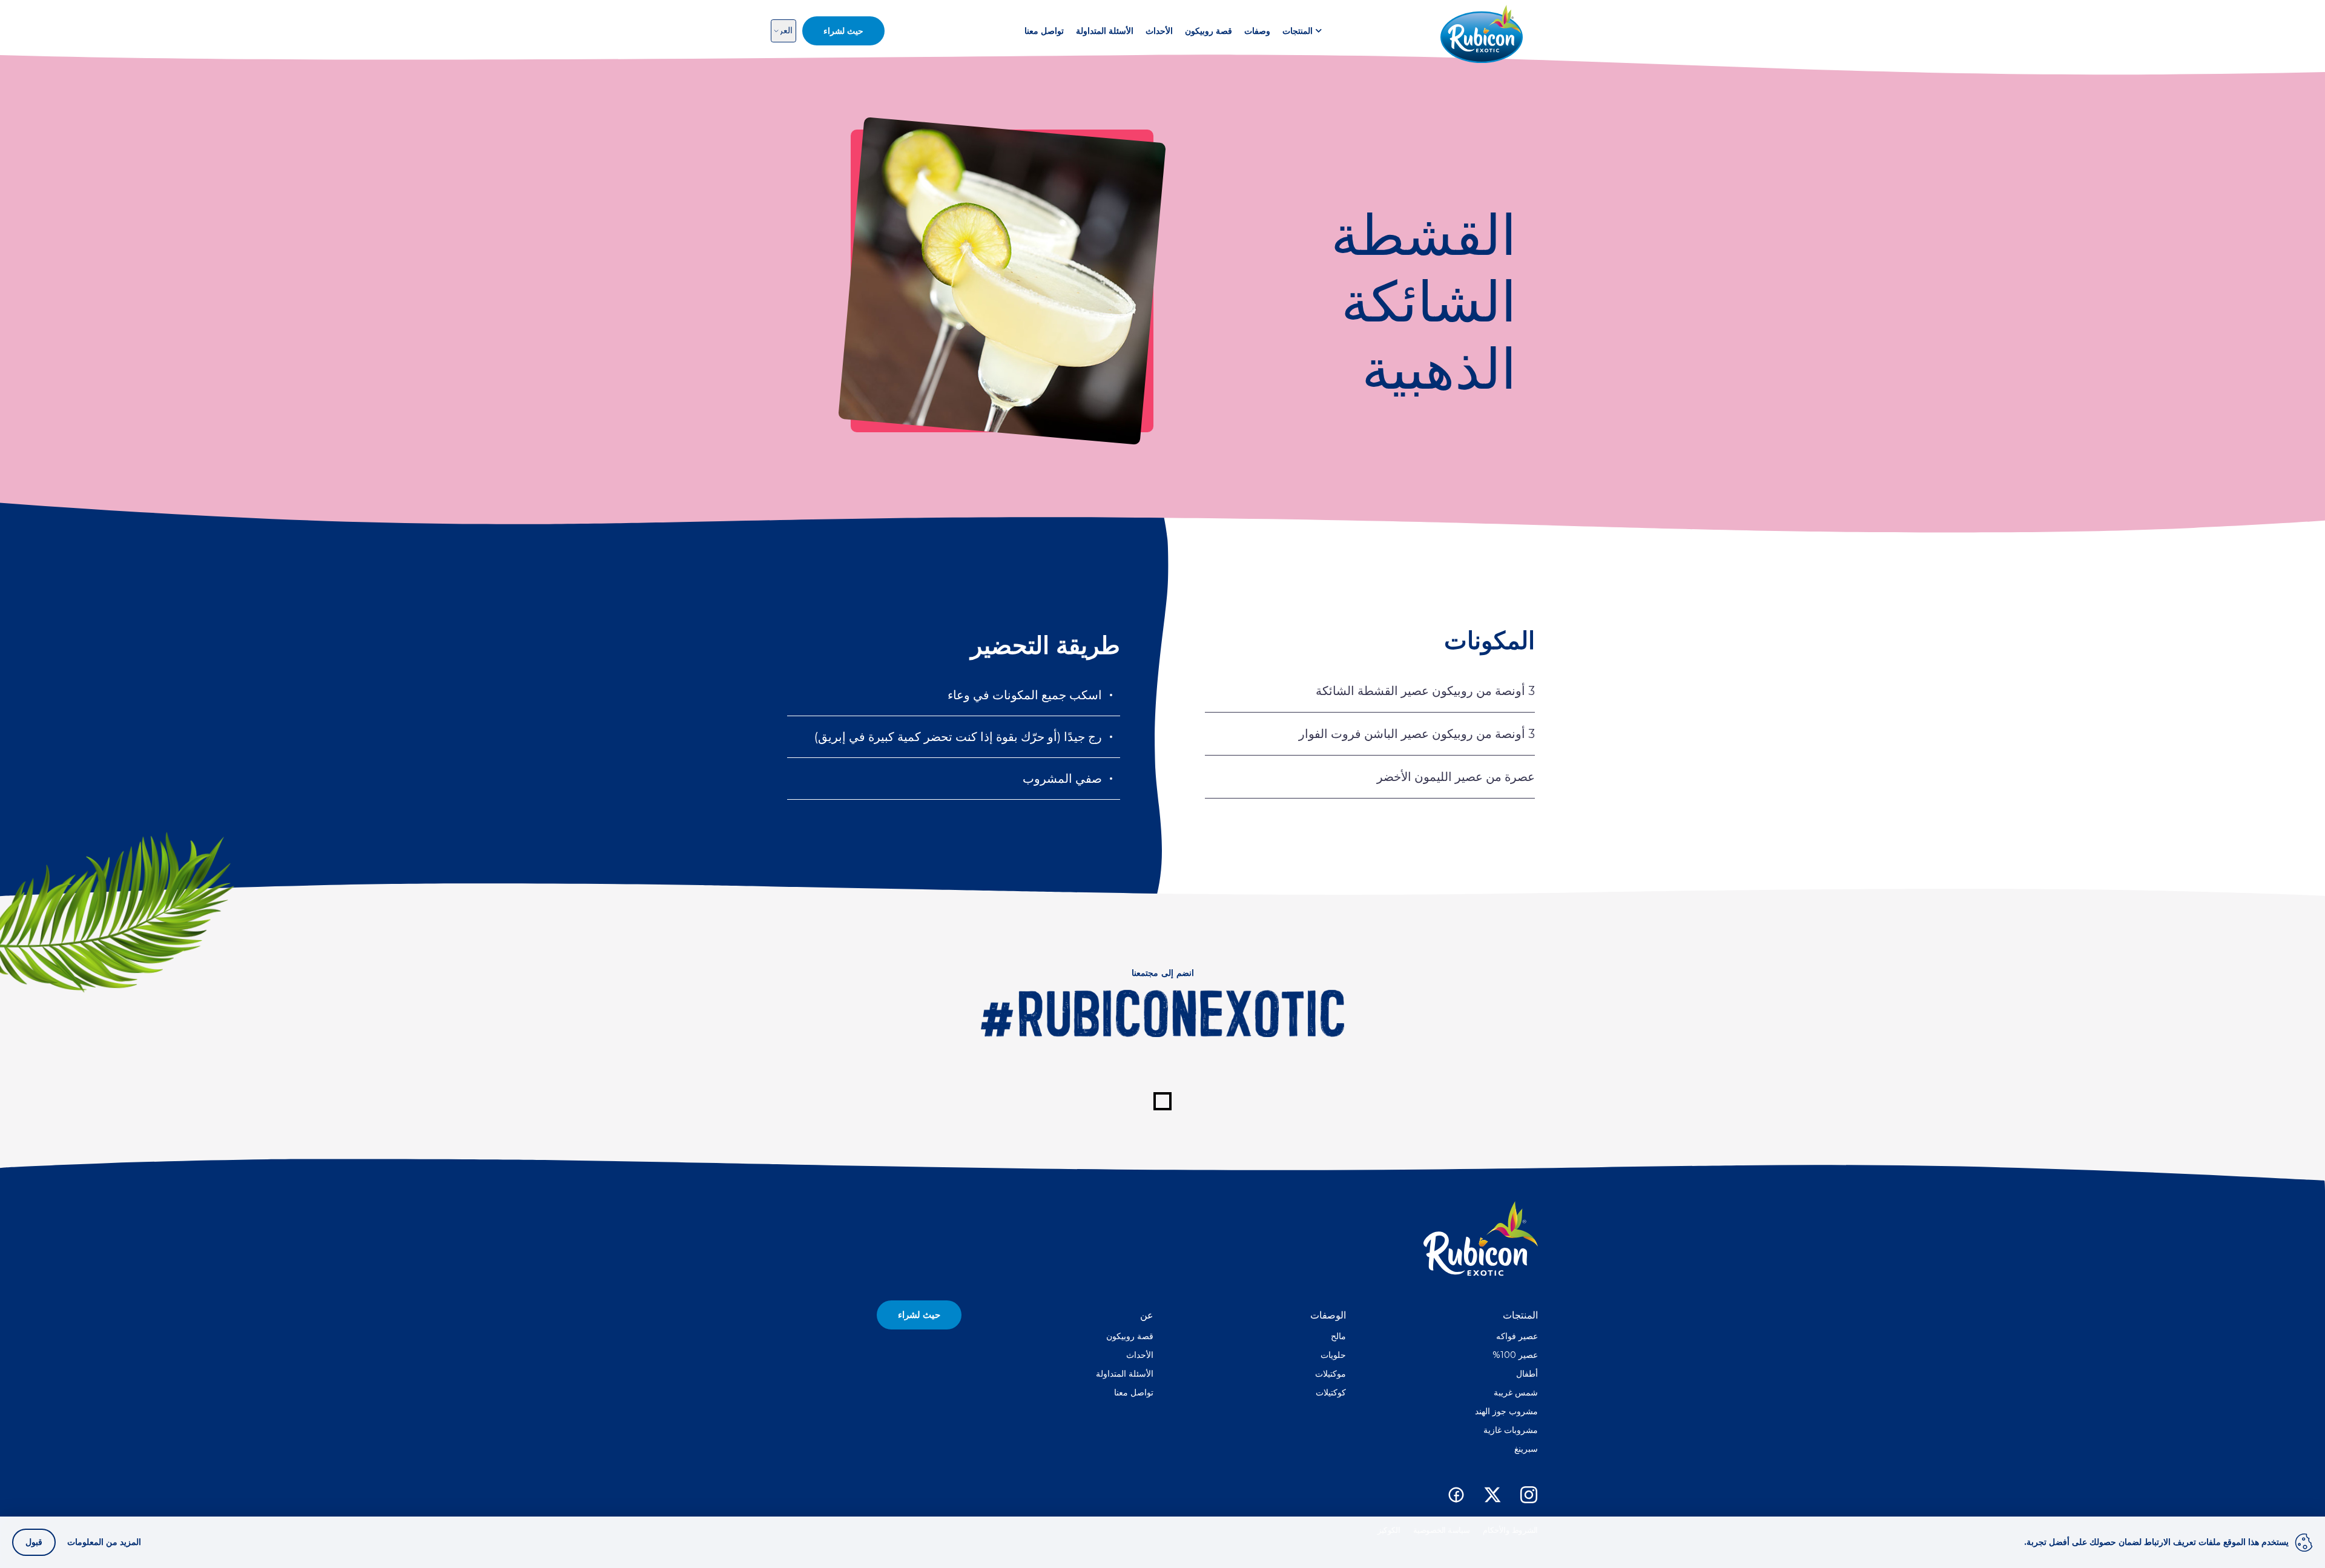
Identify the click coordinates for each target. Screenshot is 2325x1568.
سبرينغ (1526, 1449)
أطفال (1527, 1374)
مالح (1338, 1336)
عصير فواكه (1517, 1336)
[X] (1492, 1495)
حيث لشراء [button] (843, 31)
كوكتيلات (1331, 1392)
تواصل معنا (1044, 31)
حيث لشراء (919, 1315)
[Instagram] (1529, 1495)
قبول (34, 1542)
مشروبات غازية (1511, 1430)
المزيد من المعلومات (104, 1542)
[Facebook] (1456, 1495)
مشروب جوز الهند (1506, 1411)
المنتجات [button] (1298, 31)
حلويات (1333, 1355)
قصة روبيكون (1209, 31)
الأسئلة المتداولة (1105, 31)
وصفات (1257, 31)
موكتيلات (1331, 1374)
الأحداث (1159, 31)
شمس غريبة (1516, 1392)
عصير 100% (1515, 1355)
